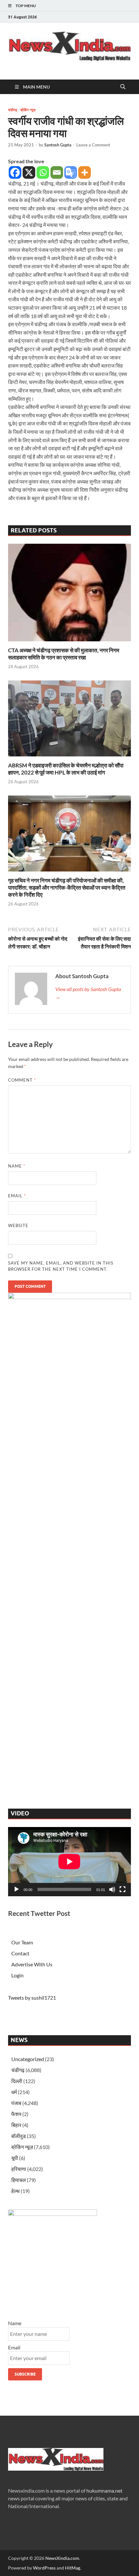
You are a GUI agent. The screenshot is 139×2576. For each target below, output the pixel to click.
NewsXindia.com (62, 2558)
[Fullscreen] (123, 1889)
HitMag (73, 2568)
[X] (29, 172)
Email (17, 1196)
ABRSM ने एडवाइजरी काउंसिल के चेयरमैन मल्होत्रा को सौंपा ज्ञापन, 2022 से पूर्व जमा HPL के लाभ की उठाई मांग (66, 769)
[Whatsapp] (43, 172)
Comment (22, 1080)
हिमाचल (19, 2180)
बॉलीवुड (19, 2136)
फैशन (16, 2114)
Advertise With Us (32, 1964)
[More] (85, 172)
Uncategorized (28, 2059)
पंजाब (16, 2103)
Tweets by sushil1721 (32, 1998)
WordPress (44, 2568)
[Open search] (123, 87)
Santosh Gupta (58, 145)
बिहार (16, 2125)
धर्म (14, 2092)
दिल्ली (17, 2081)
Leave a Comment (93, 145)
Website (18, 1225)
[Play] (16, 1889)
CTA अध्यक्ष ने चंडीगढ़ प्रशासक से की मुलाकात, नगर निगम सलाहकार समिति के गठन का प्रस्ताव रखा (64, 654)
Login (17, 1975)
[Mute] (112, 1889)
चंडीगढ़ (13, 110)
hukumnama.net (104, 2490)
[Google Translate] (71, 172)
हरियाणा (19, 2169)
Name (17, 1166)
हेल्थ (16, 2191)
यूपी (15, 2158)
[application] (69, 1862)
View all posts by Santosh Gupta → (88, 993)
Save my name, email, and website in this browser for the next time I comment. (61, 1266)
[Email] (57, 172)
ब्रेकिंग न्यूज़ (28, 110)
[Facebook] (15, 172)
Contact (20, 1953)
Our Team (22, 1942)
